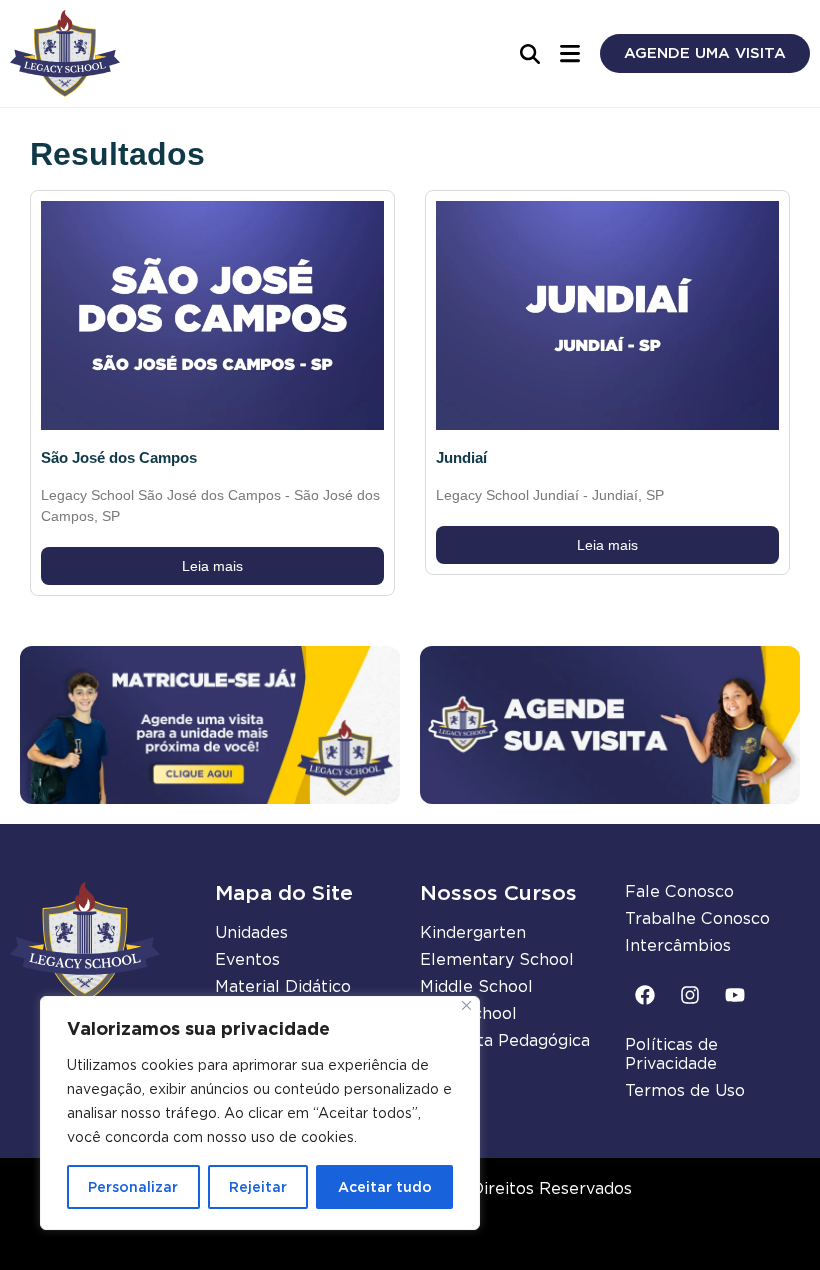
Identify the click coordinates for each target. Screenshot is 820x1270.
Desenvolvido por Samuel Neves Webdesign (410, 1243)
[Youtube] (735, 995)
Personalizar (133, 1187)
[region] (260, 1113)
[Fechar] (466, 1005)
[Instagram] (690, 995)
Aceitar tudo (385, 1187)
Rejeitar (258, 1187)
